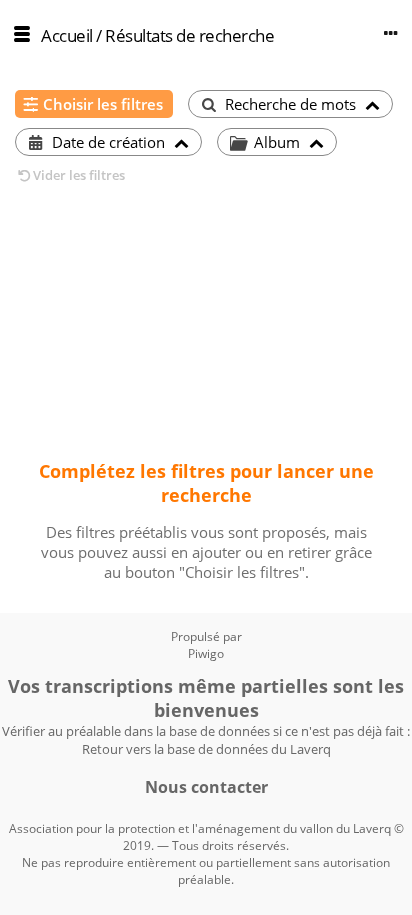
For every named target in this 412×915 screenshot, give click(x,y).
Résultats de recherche (189, 35)
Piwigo (206, 653)
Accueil (67, 35)
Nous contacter (206, 787)
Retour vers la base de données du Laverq (206, 749)
